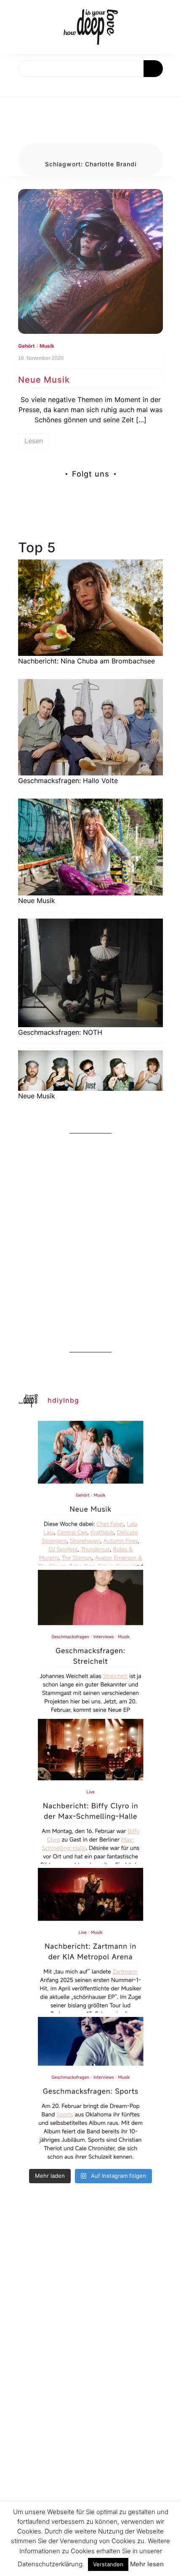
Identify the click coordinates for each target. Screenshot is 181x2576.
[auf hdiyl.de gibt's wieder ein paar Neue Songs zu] (90, 1493)
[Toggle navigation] (16, 87)
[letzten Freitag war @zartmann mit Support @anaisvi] (90, 1940)
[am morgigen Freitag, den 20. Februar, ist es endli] (90, 1642)
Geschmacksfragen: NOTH (60, 1032)
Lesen (34, 441)
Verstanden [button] (108, 2564)
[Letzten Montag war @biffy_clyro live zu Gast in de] (90, 1791)
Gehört (27, 346)
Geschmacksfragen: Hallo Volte (68, 781)
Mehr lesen (147, 2564)
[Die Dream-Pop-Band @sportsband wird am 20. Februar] (90, 2089)
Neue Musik (44, 380)
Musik (47, 346)
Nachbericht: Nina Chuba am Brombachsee (87, 661)
